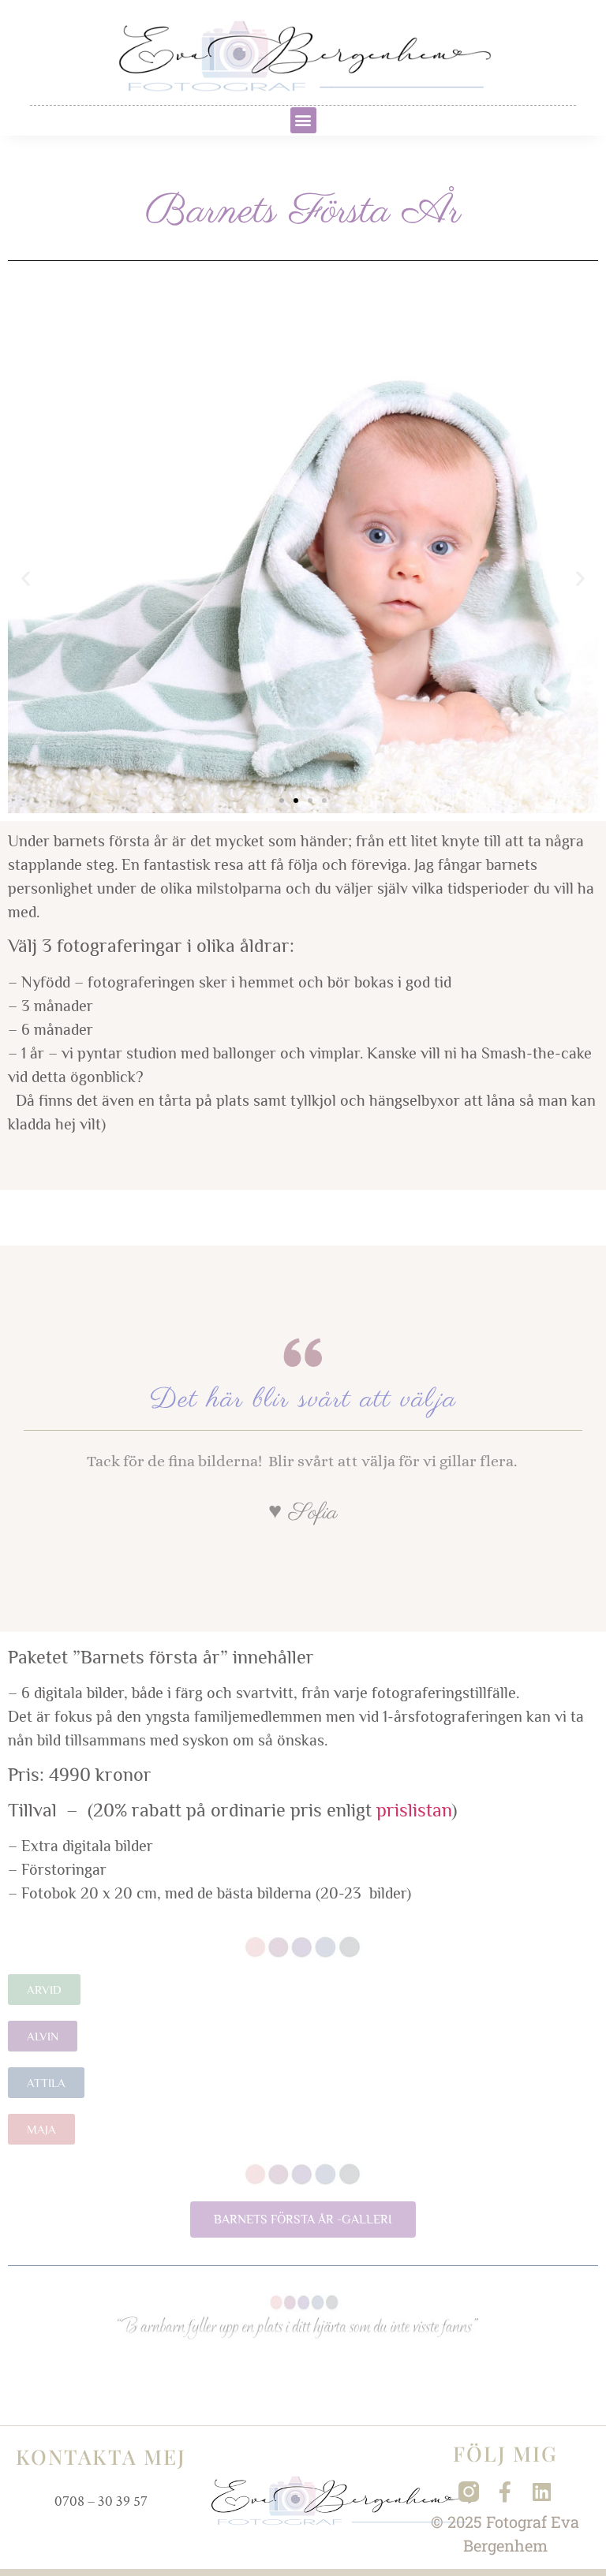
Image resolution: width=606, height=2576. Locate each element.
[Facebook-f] (505, 2492)
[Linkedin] (541, 2492)
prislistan (414, 1810)
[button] (303, 120)
